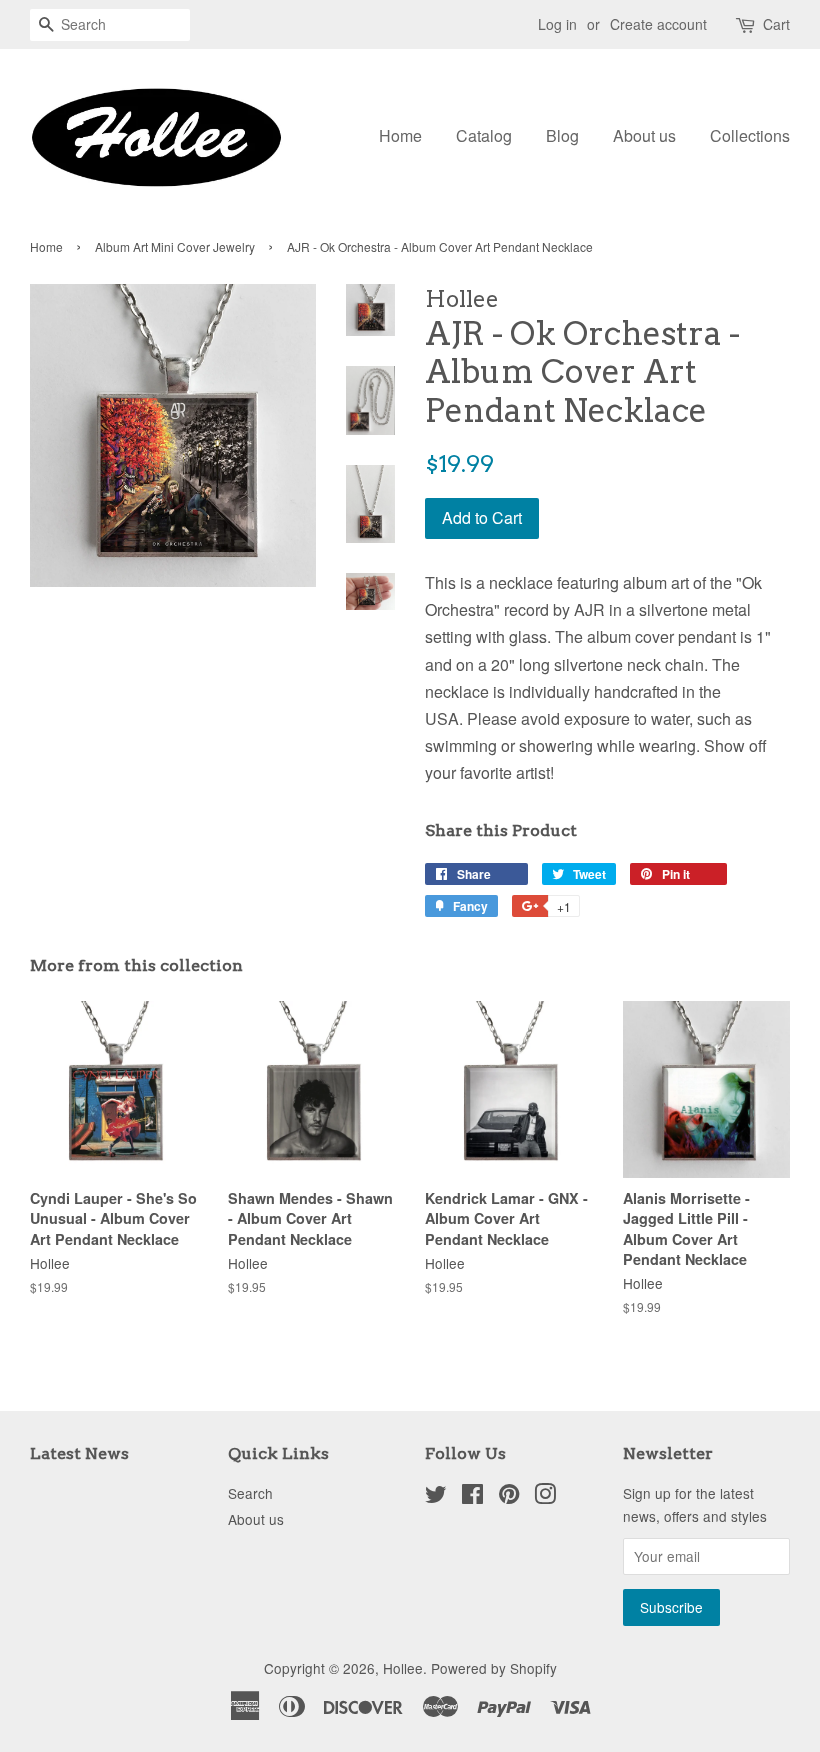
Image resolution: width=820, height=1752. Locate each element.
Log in (557, 24)
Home (400, 135)
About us (644, 135)
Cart (776, 24)
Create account (658, 24)
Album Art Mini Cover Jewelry (175, 246)
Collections (750, 135)
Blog (562, 135)
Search (250, 1493)
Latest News (79, 1453)
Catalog (484, 135)
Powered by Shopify (494, 1668)
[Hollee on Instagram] (545, 1497)
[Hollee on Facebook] (472, 1497)
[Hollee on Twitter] (436, 1497)
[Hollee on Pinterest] (509, 1497)
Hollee (403, 1668)
